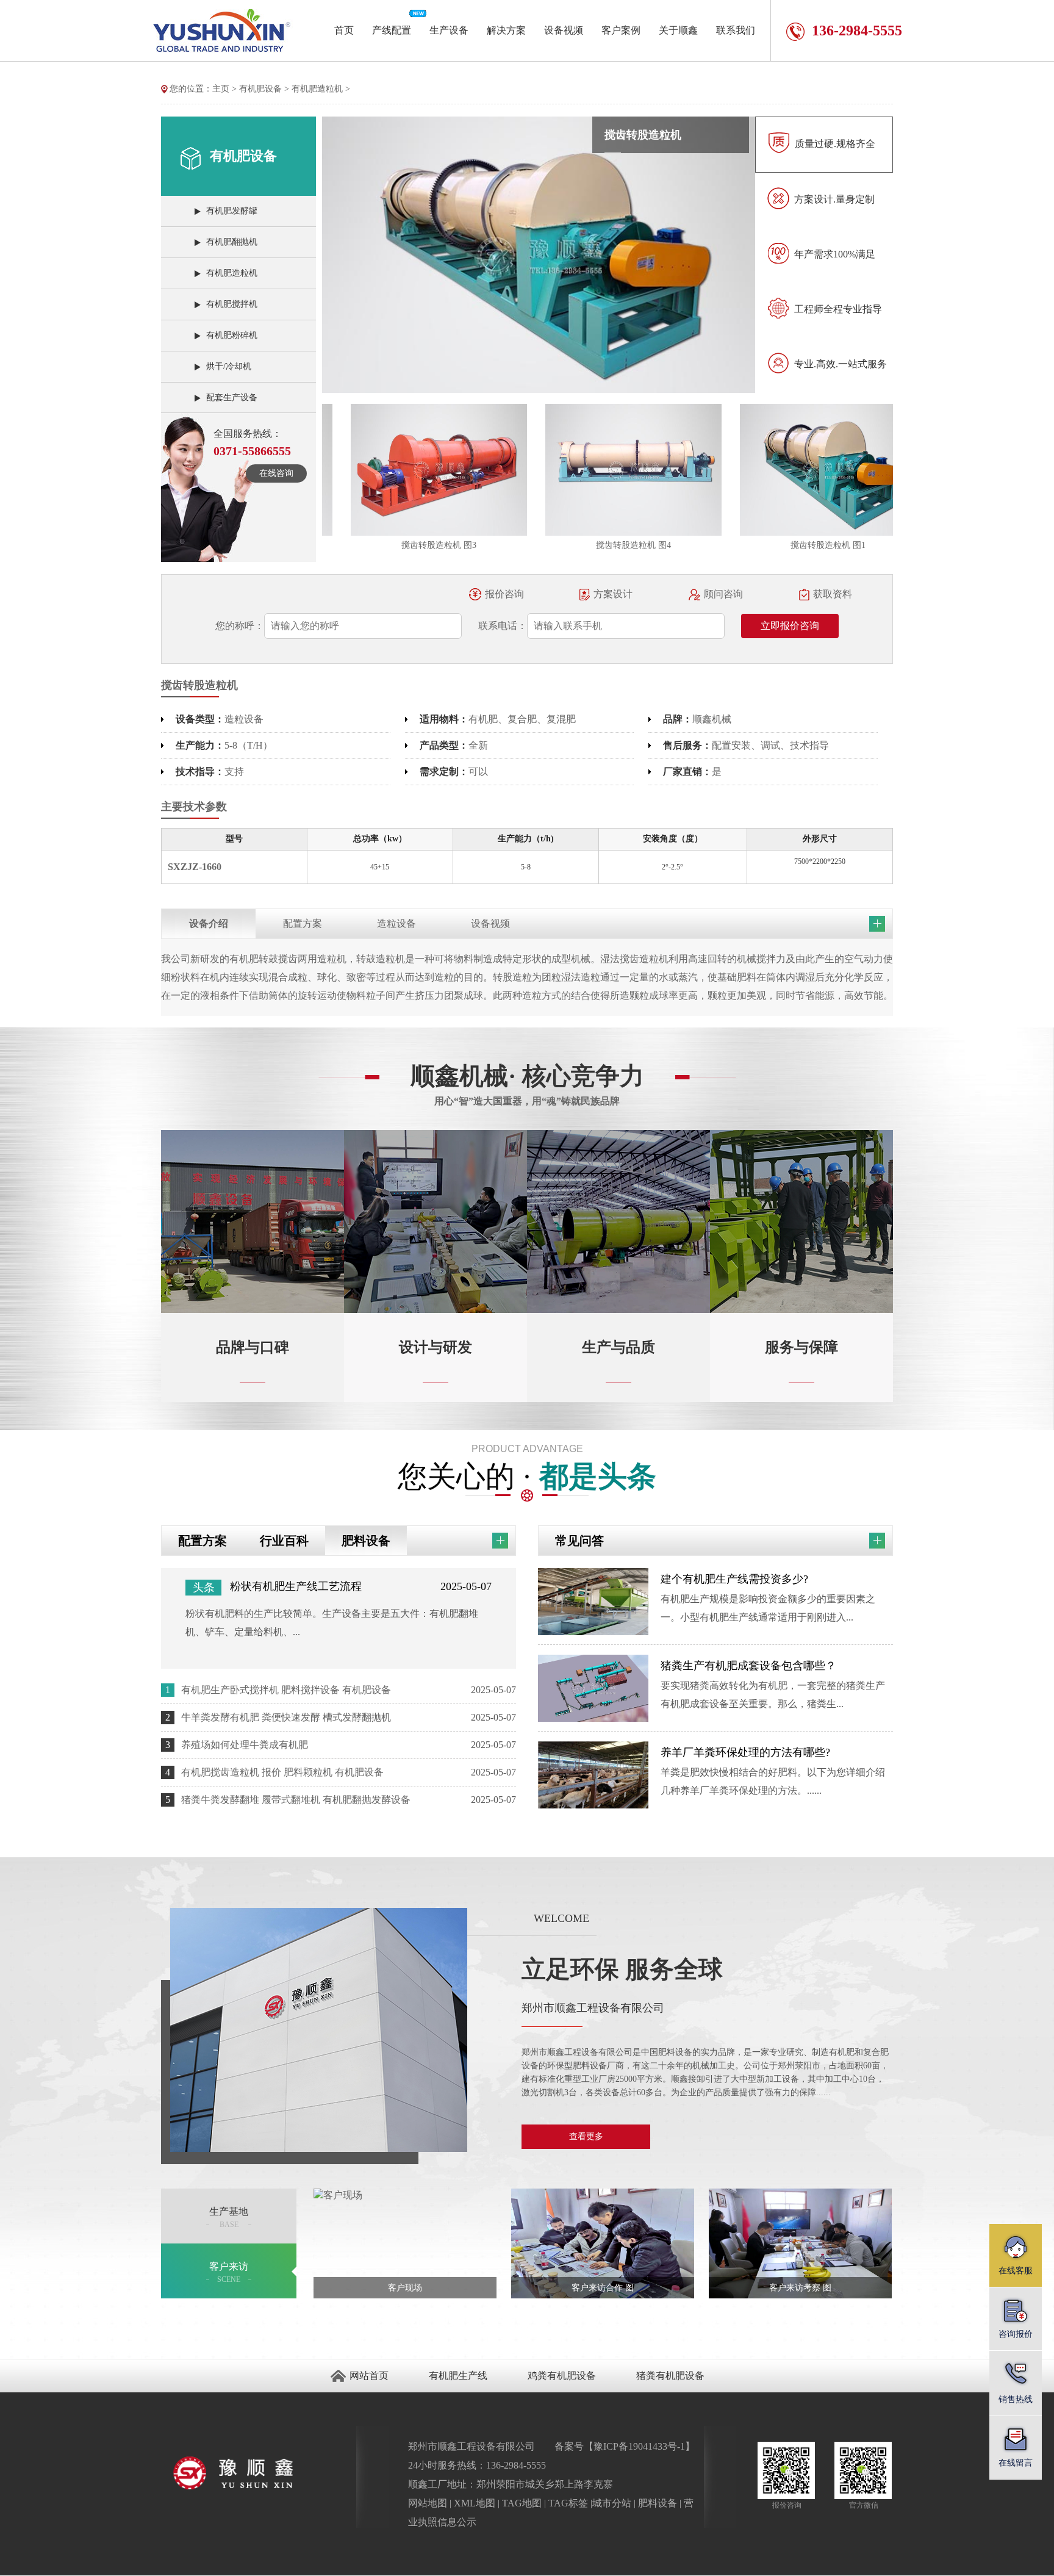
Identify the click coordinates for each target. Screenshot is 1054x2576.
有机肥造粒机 (317, 89)
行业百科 (284, 1541)
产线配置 (392, 30)
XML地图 (475, 2503)
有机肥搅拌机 (232, 304)
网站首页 (369, 2376)
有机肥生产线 (458, 2376)
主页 (221, 89)
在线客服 (1016, 2271)
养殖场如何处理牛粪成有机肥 (245, 1745)
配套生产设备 (232, 398)
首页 (344, 30)
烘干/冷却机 (229, 366)
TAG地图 (522, 2503)
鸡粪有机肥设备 (562, 2376)
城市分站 (612, 2503)
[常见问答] (877, 1540)
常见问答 (579, 1541)
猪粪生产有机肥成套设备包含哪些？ (748, 1666)
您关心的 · (527, 1468)
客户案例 (621, 30)
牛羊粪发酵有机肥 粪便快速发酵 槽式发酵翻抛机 (286, 1717)
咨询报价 (1016, 2334)
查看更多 (586, 2136)
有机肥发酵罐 (232, 211)
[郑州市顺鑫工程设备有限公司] (259, 2472)
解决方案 (506, 30)
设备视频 (564, 30)
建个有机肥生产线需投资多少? (734, 1579)
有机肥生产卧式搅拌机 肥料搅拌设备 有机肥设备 (286, 1690)
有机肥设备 (260, 89)
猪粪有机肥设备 (670, 2376)
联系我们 (736, 30)
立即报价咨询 (790, 626)
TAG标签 (568, 2503)
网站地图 (428, 2503)
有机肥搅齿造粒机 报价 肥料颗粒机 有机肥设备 (282, 1772)
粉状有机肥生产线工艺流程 (296, 1586)
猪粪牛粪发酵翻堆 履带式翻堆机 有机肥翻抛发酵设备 (296, 1800)
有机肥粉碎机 (232, 335)
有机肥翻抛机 (232, 242)
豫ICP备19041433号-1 (639, 2446)
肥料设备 (366, 1541)
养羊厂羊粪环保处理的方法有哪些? (745, 1752)
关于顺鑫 (678, 30)
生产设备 (449, 30)
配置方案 (203, 1541)
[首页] (165, 89)
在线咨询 (276, 473)
